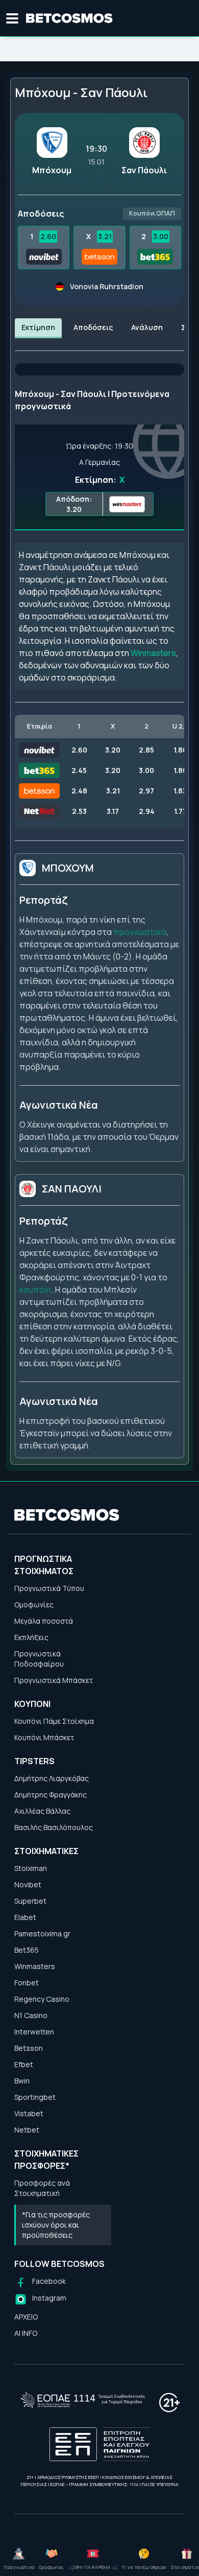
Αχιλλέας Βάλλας (42, 1811)
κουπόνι (35, 1290)
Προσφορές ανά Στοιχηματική (42, 2188)
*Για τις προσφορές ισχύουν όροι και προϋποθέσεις (56, 2225)
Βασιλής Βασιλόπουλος (54, 1827)
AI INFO (26, 2333)
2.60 (48, 236)
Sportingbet (35, 2097)
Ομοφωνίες (34, 1605)
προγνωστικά (140, 932)
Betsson (29, 2048)
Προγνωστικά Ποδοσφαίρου (39, 1659)
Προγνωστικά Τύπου (49, 1588)
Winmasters (153, 653)
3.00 (161, 236)
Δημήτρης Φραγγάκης (51, 1795)
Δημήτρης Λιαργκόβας (52, 1778)
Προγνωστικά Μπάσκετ (54, 1680)
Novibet (28, 1884)
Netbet (27, 2130)
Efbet (24, 2064)
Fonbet (27, 1983)
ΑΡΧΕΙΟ (26, 2317)
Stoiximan (31, 1868)
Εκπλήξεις (31, 1637)
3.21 (105, 236)
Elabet (25, 1917)
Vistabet (29, 2113)
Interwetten (34, 2032)
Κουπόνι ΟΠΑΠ (152, 213)
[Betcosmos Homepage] (69, 18)
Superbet (30, 1901)
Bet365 (27, 1950)
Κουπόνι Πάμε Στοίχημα (54, 1721)
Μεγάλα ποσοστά (44, 1621)
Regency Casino (42, 1999)
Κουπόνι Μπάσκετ (44, 1737)
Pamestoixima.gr (42, 1934)
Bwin (22, 2081)
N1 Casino (31, 2015)
